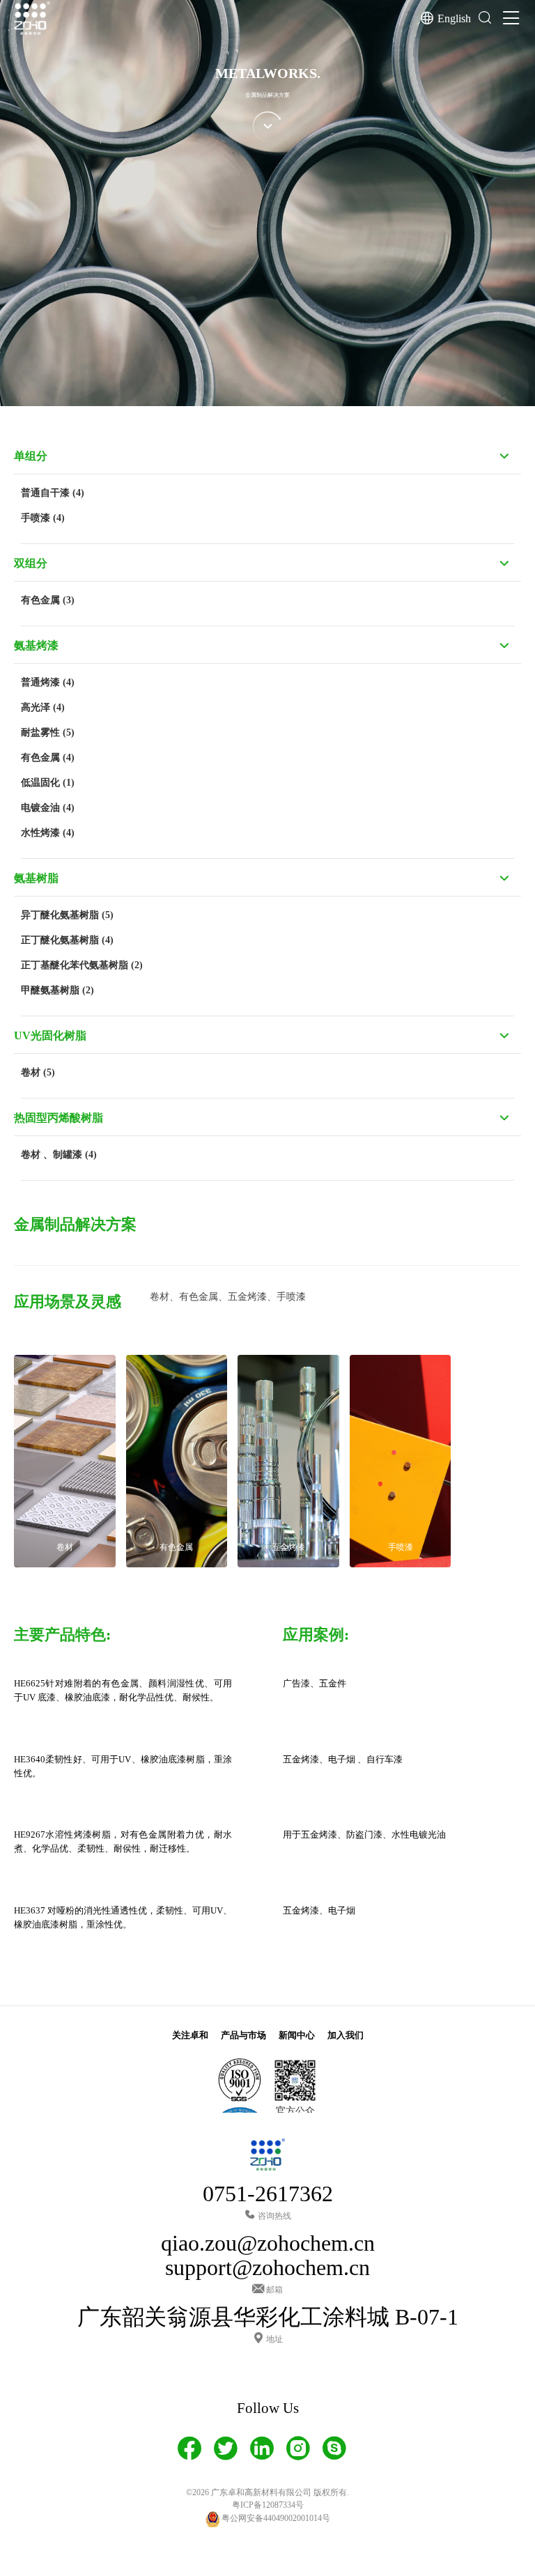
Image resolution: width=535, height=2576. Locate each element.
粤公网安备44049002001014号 (275, 2518)
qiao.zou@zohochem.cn (268, 2243)
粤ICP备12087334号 (268, 2505)
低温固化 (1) (48, 783)
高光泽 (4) (43, 707)
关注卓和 (190, 2035)
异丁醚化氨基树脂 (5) (67, 915)
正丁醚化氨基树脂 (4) (67, 940)
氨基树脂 (36, 878)
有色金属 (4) (48, 758)
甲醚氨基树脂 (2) (57, 990)
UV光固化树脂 (50, 1035)
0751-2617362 (268, 2194)
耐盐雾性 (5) (48, 732)
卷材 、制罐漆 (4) (59, 1155)
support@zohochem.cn (267, 2268)
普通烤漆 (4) (48, 682)
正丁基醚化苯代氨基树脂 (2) (82, 965)
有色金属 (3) (48, 600)
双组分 (31, 563)
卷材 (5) (38, 1072)
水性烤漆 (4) (48, 833)
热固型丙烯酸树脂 (59, 1118)
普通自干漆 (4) (53, 493)
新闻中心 (297, 2035)
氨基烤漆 (36, 645)
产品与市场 (243, 2035)
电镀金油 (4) (48, 808)
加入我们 (346, 2035)
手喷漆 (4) (43, 518)
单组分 (31, 456)
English (454, 18)
